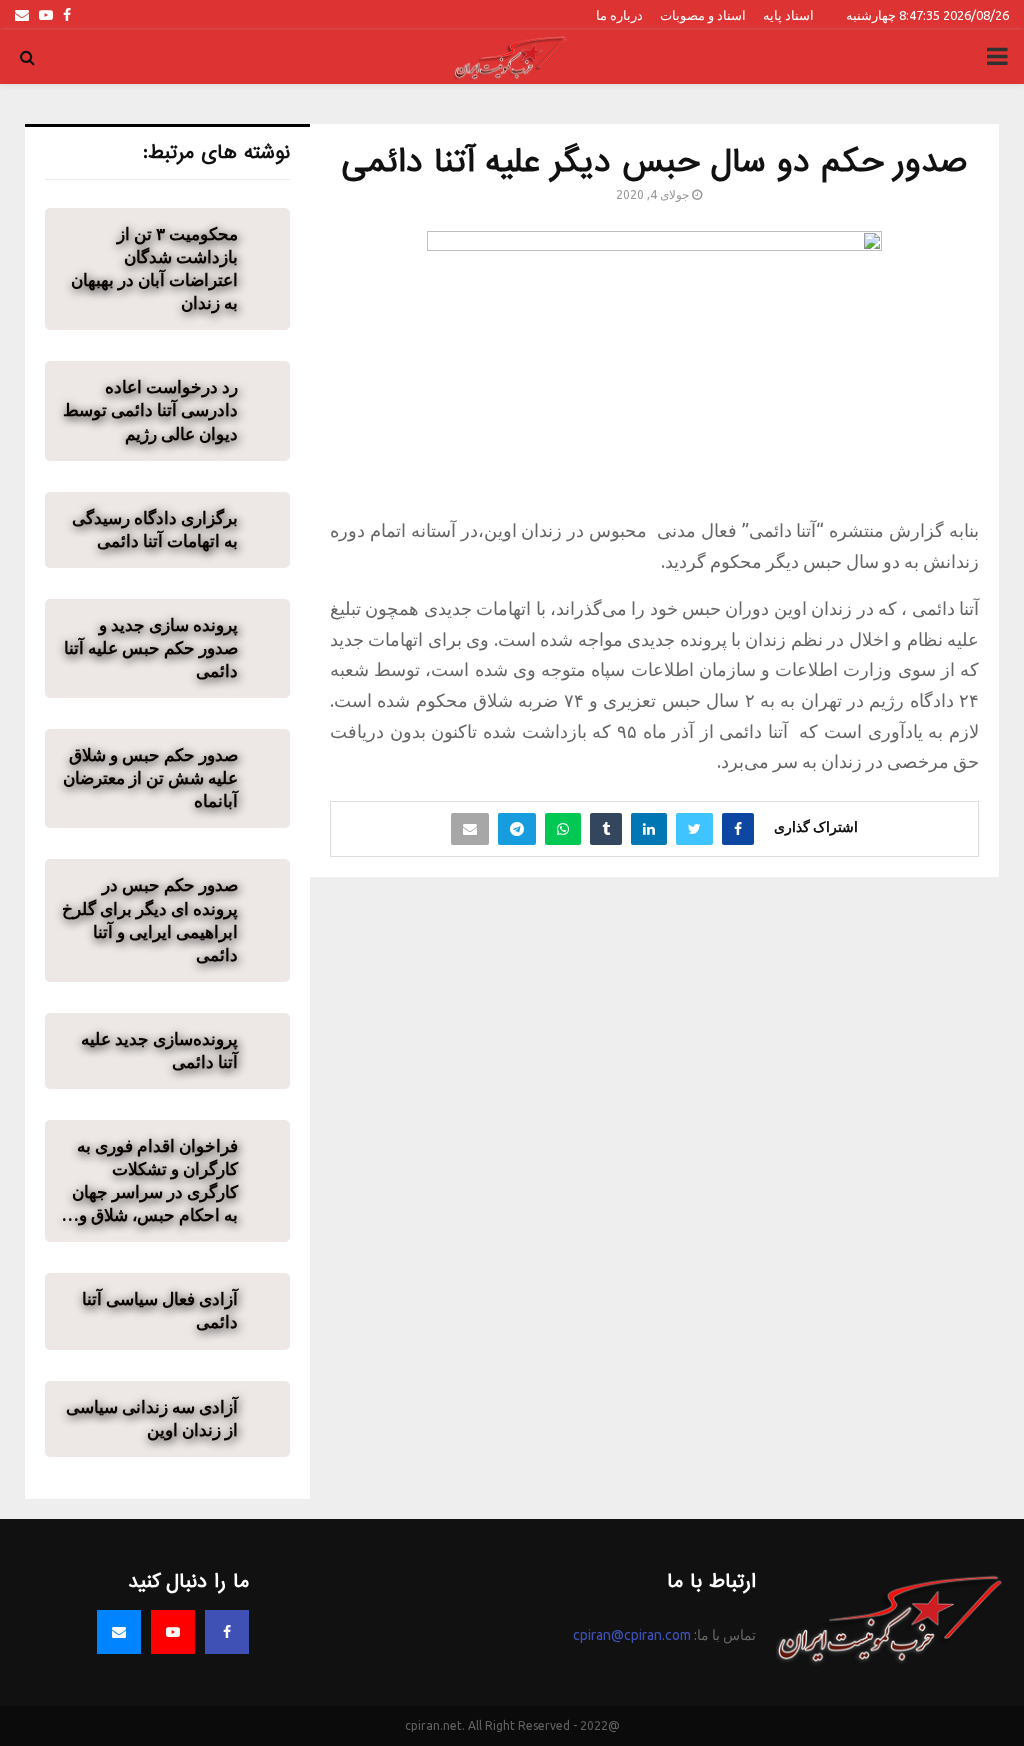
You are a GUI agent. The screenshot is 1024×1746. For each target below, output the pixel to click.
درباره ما (619, 15)
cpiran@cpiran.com (632, 1635)
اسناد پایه (788, 15)
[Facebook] (227, 1632)
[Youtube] (173, 1632)
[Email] (119, 1632)
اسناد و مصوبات (703, 15)
